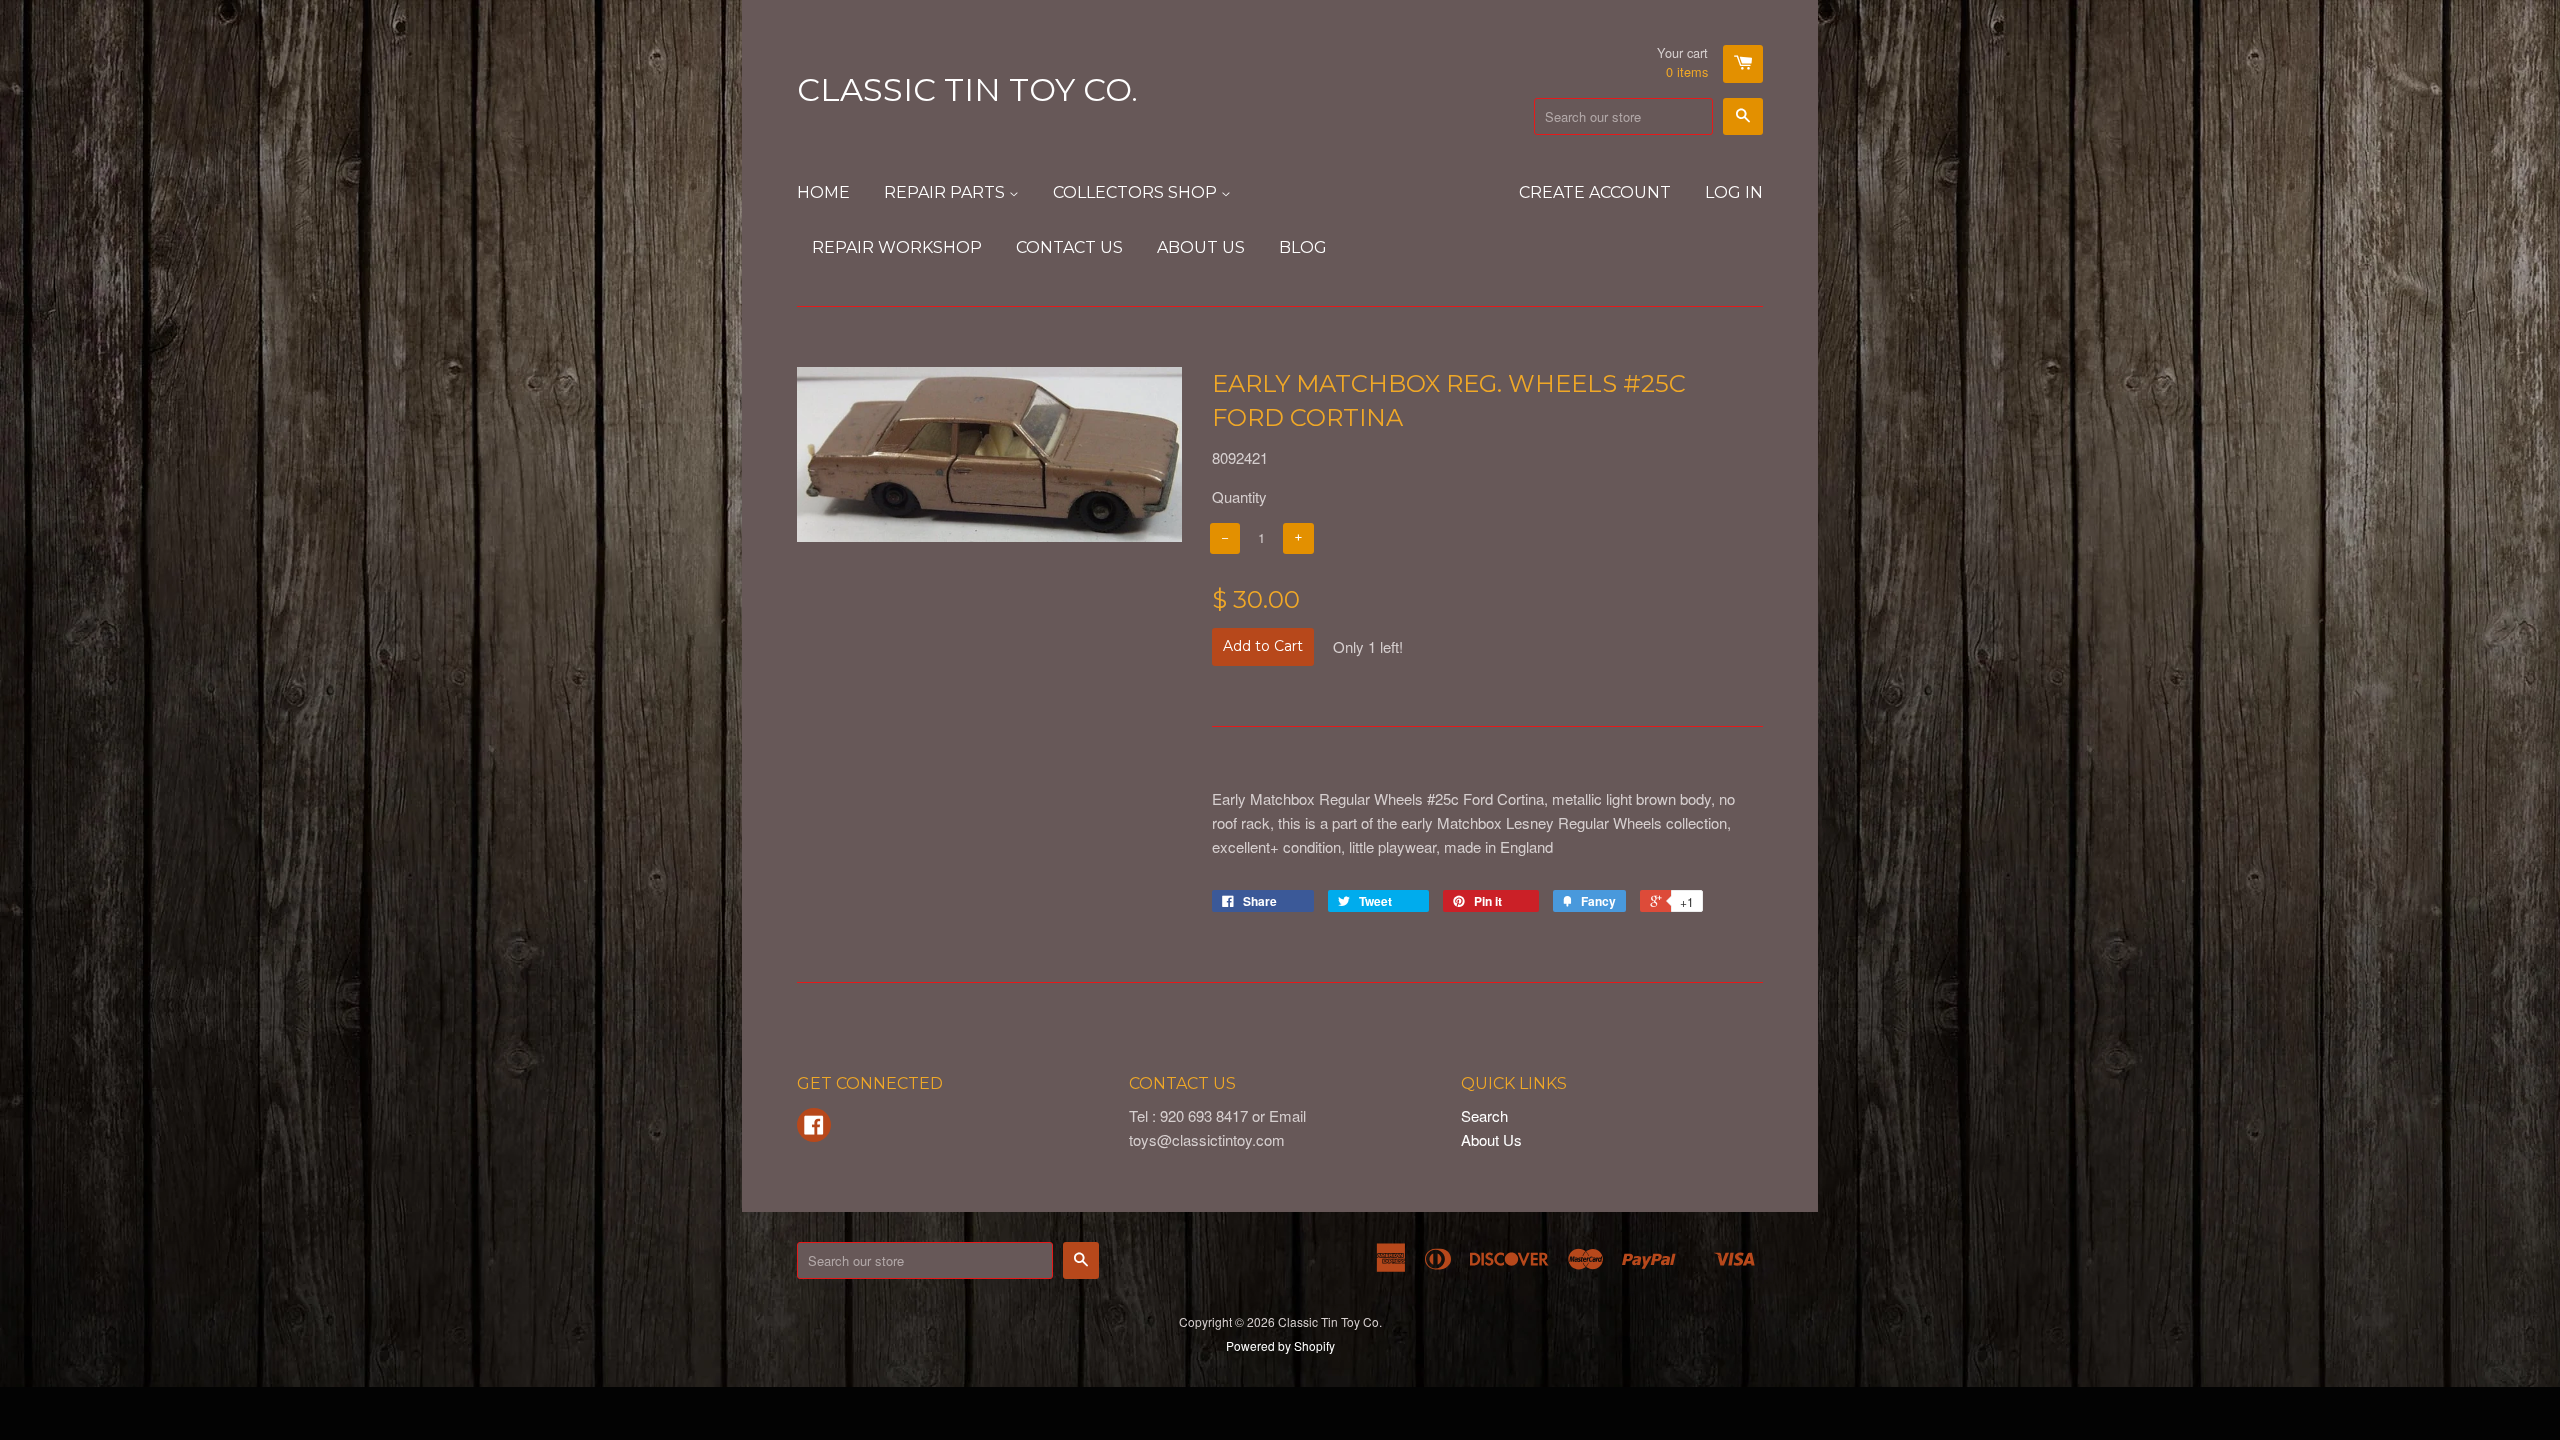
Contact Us (1069, 247)
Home (823, 192)
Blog (1303, 247)
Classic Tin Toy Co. (967, 89)
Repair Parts (946, 192)
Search (1484, 1115)
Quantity (1239, 496)
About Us (1201, 247)
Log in (1734, 192)
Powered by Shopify (1280, 1345)
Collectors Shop (1137, 192)
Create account (1595, 192)
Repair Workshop (897, 247)
